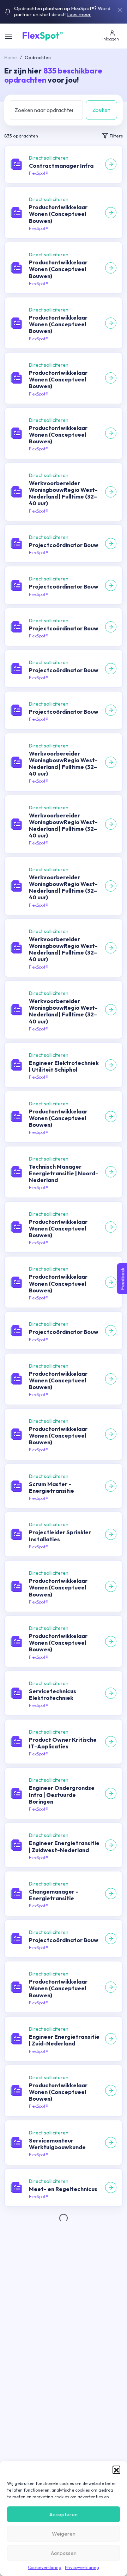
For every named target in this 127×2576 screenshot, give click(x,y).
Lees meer (79, 14)
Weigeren (64, 2534)
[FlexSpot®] (42, 35)
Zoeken (101, 110)
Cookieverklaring (45, 2567)
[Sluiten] (120, 10)
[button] (116, 2469)
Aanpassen (64, 2553)
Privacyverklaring (82, 2567)
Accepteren (64, 2514)
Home (11, 57)
